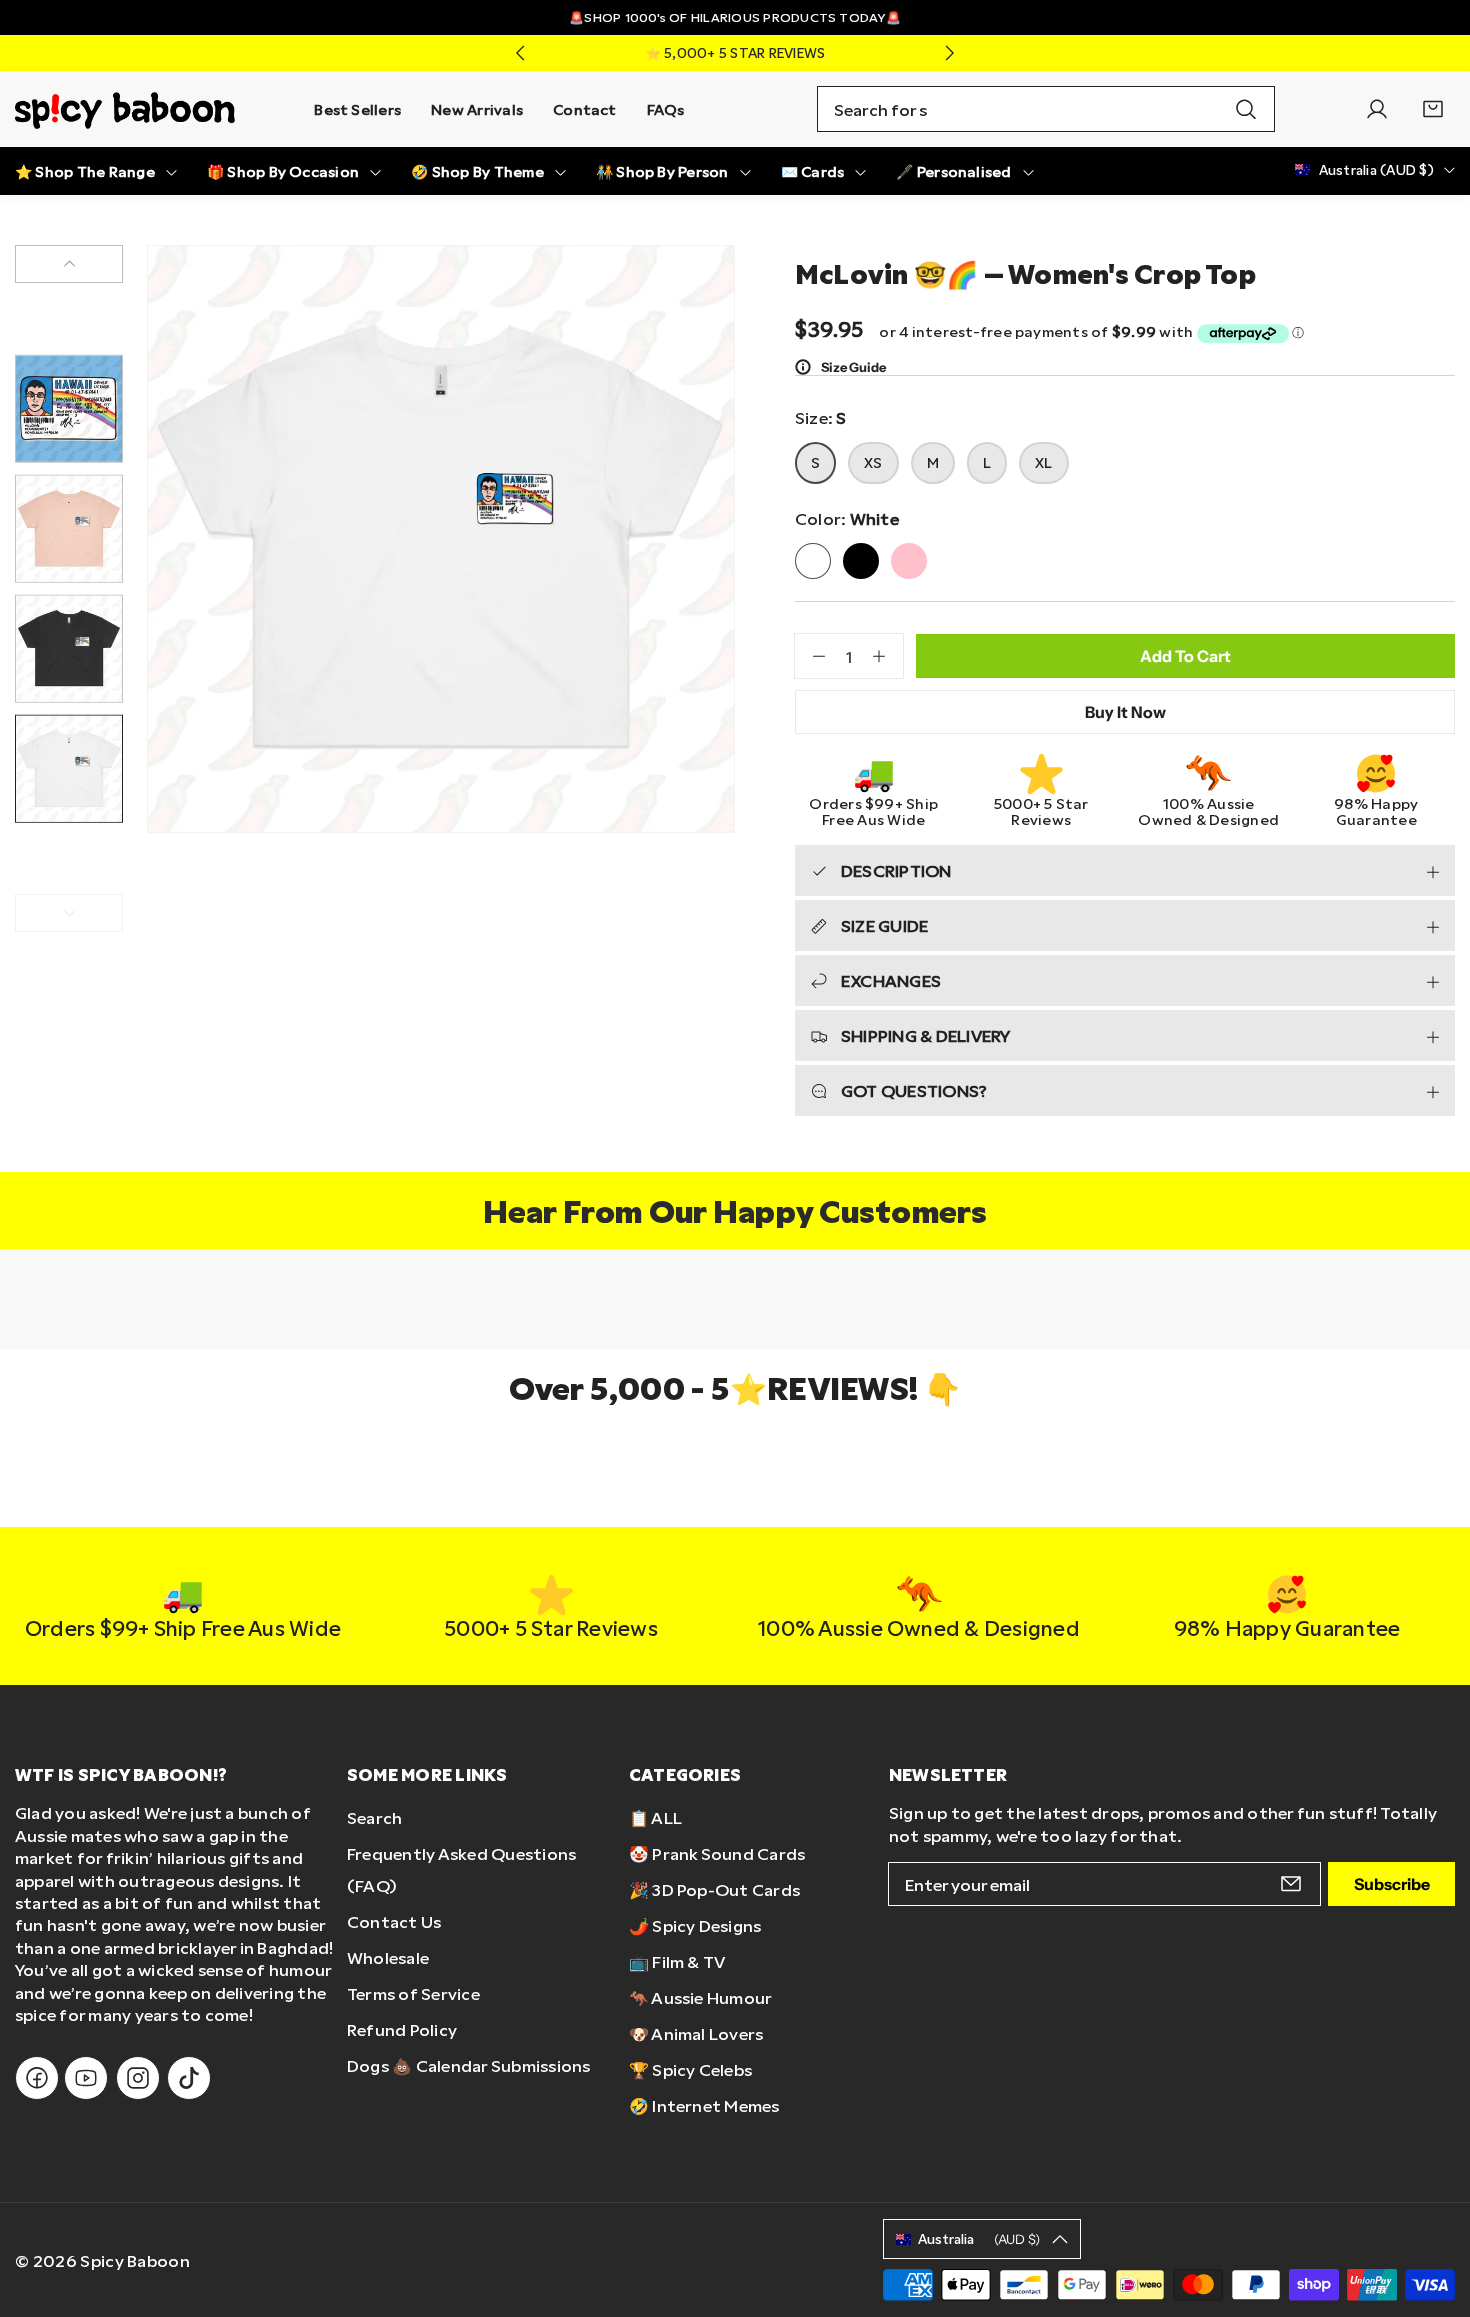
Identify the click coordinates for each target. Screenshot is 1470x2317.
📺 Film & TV (677, 1961)
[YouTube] (86, 2078)
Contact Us (394, 1921)
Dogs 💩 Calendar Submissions (468, 2065)
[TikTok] (189, 2078)
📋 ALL (655, 1817)
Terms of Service (413, 1993)
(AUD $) (979, 2239)
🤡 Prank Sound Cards (717, 1853)
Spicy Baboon (135, 2260)
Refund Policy (402, 2029)
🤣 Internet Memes (704, 2105)
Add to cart (1185, 656)
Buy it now (1125, 712)
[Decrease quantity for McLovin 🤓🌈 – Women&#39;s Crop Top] (810, 656)
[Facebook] (37, 2078)
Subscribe (1392, 1884)
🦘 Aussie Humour (701, 1997)
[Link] (125, 109)
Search (374, 1817)
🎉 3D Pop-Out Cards (714, 1889)
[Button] (520, 53)
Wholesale (388, 1957)
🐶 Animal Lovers (696, 2033)
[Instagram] (138, 2078)
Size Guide (853, 367)
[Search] (1246, 109)
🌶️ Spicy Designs (695, 1925)
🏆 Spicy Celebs (690, 2069)
